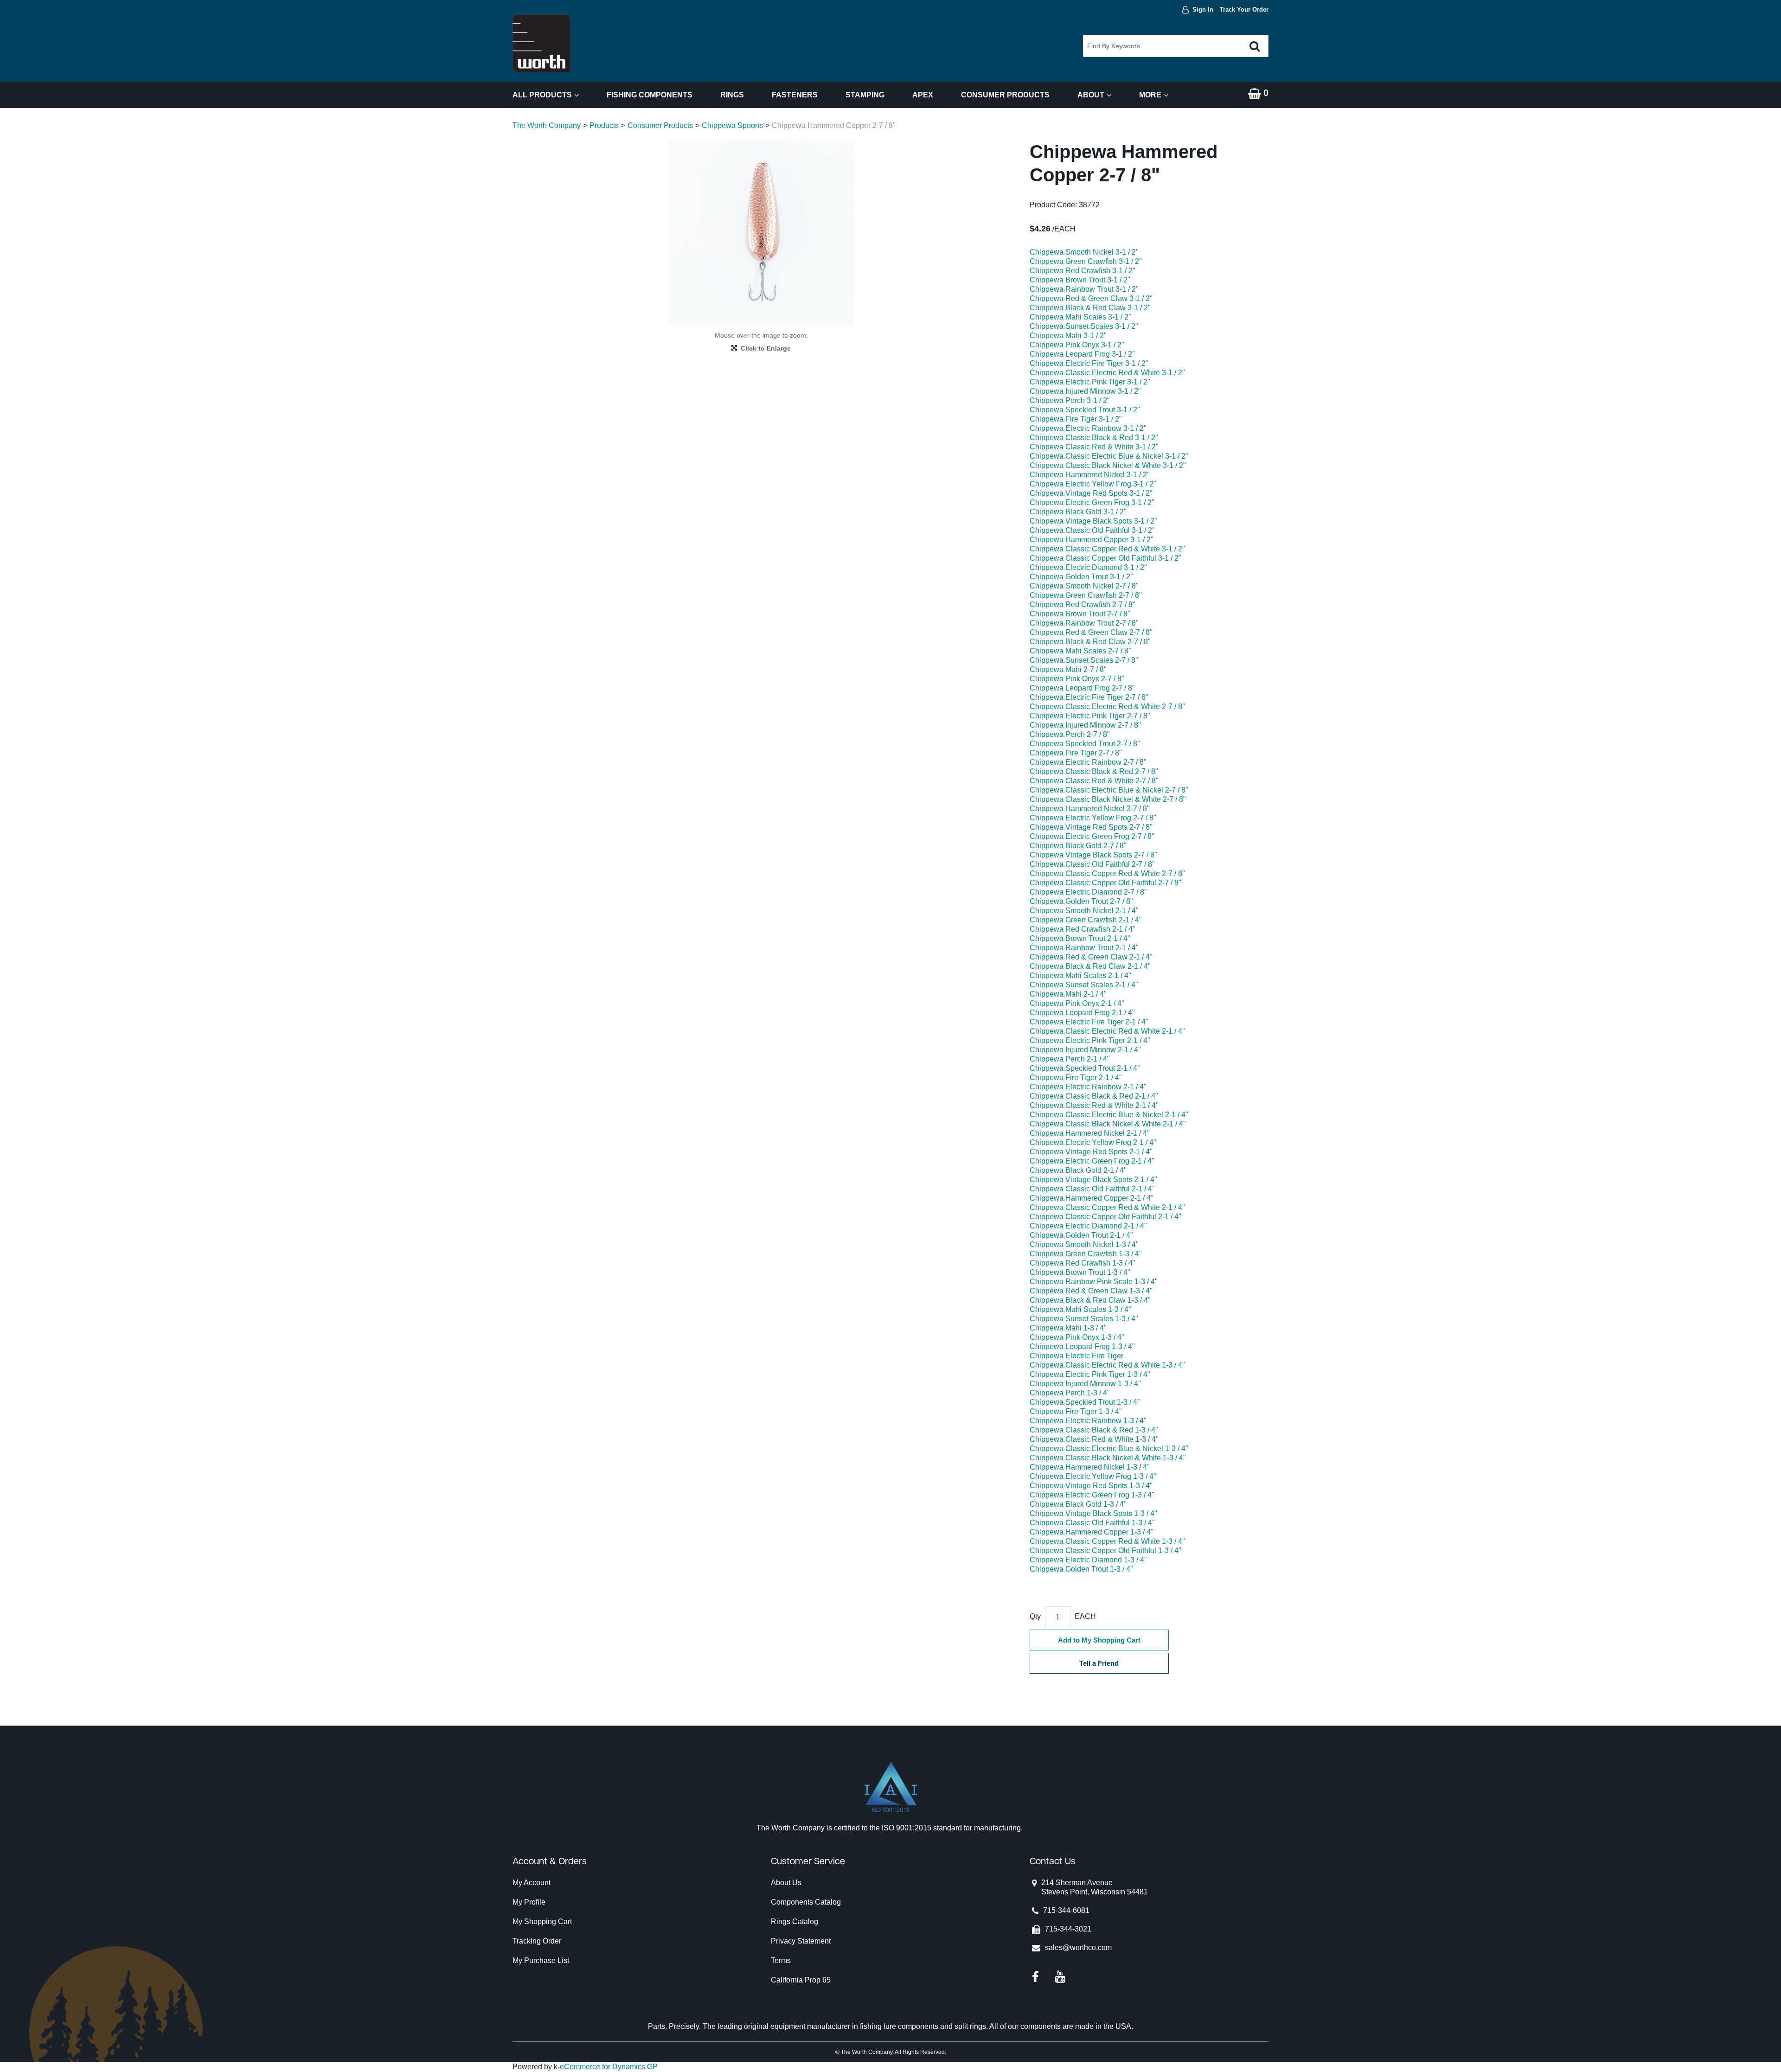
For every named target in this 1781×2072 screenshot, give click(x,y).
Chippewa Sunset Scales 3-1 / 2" (1084, 326)
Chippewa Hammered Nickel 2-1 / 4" (1090, 1133)
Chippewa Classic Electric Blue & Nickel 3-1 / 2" (1109, 456)
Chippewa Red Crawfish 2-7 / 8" (1083, 604)
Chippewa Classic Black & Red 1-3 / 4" (1094, 1430)
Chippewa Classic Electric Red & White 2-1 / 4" (1107, 1031)
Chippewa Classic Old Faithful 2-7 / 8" (1092, 864)
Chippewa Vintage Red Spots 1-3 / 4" (1091, 1486)
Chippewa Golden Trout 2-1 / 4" (1081, 1235)
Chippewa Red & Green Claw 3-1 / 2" (1091, 298)
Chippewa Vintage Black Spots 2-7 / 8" (1093, 855)
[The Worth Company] (541, 43)
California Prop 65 (801, 1980)
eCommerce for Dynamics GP (609, 2067)
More (1150, 95)
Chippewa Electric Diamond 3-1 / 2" (1088, 567)
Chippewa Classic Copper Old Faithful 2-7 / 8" (1105, 883)
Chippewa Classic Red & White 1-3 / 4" (1094, 1439)
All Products (542, 95)
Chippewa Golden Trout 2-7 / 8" (1081, 901)
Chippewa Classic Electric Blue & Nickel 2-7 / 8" (1109, 790)
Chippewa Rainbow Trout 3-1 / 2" (1084, 289)
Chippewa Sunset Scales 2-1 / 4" (1084, 985)
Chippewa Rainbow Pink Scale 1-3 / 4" (1094, 1282)
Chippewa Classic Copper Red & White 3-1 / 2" (1107, 549)
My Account (532, 1883)
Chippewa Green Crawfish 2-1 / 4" (1086, 920)
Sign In (1203, 10)
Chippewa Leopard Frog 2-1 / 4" (1082, 1013)
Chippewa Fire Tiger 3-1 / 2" (1076, 419)
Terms (781, 1960)
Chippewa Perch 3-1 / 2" (1070, 400)
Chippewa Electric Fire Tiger (1076, 1356)
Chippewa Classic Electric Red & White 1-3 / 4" (1107, 1365)
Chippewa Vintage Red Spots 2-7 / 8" (1091, 827)
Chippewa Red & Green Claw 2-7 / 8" (1091, 632)
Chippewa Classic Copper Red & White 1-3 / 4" (1107, 1541)
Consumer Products (1005, 95)
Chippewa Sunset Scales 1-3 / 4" (1084, 1319)
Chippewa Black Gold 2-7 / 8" (1078, 846)
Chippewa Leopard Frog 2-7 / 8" (1082, 688)
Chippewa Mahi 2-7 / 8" (1068, 669)
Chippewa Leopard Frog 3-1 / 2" (1082, 354)
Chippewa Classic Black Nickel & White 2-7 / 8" (1108, 799)
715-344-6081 (1066, 1910)
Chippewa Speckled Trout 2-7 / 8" (1085, 744)
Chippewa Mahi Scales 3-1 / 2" (1080, 317)
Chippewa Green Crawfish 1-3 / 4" (1086, 1254)
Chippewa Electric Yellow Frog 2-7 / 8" (1093, 818)
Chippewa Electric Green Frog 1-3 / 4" (1092, 1495)
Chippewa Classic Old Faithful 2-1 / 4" (1092, 1189)
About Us (786, 1883)
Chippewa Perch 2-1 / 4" (1070, 1059)
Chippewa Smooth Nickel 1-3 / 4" (1084, 1244)
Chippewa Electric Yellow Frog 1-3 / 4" (1093, 1476)
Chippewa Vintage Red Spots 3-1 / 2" (1091, 493)
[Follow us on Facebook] (1035, 1977)
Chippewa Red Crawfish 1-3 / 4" (1083, 1263)
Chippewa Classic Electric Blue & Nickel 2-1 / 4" (1109, 1115)
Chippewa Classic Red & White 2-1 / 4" (1094, 1105)
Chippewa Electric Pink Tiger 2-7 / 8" (1090, 716)
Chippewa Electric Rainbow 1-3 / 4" (1088, 1421)
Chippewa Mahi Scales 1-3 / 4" (1080, 1309)
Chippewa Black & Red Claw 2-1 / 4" (1090, 966)
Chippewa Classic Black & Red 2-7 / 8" (1094, 771)
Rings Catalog (794, 1922)
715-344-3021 (1068, 1929)
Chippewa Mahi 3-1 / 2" (1068, 336)
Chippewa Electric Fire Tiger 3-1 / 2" (1089, 363)
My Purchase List (541, 1960)
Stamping (865, 95)
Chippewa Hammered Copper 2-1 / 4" (1092, 1198)
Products (604, 125)
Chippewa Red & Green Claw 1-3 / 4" (1091, 1291)
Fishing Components (650, 95)
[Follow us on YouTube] (1060, 1977)
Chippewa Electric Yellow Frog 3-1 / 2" (1093, 484)
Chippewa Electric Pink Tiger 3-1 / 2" (1090, 382)
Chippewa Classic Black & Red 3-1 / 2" (1094, 438)
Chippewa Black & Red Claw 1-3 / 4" (1090, 1300)
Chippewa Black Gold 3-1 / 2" (1078, 512)
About (1091, 95)
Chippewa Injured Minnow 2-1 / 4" (1085, 1050)
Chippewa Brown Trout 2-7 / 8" (1080, 614)
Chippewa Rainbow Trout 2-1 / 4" (1084, 948)
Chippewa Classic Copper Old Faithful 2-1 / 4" (1105, 1217)
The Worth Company (547, 125)
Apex (923, 95)
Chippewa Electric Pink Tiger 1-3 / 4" (1090, 1374)
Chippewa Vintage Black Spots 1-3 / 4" (1093, 1513)
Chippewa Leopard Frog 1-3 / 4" (1082, 1346)
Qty (1035, 1616)
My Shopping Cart (542, 1922)
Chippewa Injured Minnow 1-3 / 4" (1085, 1384)
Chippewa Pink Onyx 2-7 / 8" (1077, 679)
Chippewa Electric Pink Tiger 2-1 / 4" (1090, 1040)
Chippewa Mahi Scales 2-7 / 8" (1080, 651)
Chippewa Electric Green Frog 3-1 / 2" (1092, 502)
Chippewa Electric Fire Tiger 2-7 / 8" (1089, 697)
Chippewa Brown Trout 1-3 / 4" (1080, 1272)
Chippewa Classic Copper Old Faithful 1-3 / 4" (1105, 1551)
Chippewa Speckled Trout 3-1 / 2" (1085, 410)
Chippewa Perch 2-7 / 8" (1070, 734)
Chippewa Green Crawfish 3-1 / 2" (1086, 261)
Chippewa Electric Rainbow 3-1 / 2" (1088, 428)
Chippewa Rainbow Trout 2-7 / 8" (1084, 623)
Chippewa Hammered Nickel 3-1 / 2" (1090, 475)
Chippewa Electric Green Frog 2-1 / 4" (1092, 1161)
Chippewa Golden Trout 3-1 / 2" (1081, 577)
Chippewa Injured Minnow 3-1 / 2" (1085, 391)
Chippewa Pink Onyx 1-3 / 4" (1077, 1337)
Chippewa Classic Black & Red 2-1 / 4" (1094, 1096)
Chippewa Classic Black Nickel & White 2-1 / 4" (1108, 1124)
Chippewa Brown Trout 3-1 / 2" (1080, 280)
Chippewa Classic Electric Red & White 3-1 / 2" (1107, 373)
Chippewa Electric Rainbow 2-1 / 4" (1088, 1087)
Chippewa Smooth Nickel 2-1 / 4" (1084, 911)
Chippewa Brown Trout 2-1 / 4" (1080, 938)
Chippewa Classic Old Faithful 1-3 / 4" (1092, 1523)
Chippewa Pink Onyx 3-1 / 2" (1077, 345)
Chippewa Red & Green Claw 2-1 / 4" (1091, 957)
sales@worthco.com (1078, 1947)
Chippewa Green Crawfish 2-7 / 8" (1086, 595)
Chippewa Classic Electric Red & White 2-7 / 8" (1107, 707)
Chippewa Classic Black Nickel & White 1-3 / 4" (1108, 1458)
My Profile (529, 1902)
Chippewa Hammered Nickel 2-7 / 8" (1090, 809)
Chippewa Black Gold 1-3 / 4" (1078, 1504)
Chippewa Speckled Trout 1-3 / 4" (1085, 1402)
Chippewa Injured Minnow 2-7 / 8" (1085, 725)
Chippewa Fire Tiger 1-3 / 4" (1076, 1411)
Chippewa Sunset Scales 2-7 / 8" (1084, 660)
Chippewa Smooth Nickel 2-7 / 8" (1084, 586)
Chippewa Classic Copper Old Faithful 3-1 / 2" (1105, 558)
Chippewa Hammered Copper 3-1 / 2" (1092, 540)
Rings (732, 95)
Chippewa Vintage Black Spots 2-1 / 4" (1093, 1180)
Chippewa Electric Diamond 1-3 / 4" (1088, 1560)
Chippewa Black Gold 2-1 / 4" (1078, 1170)
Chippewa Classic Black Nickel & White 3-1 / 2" (1108, 465)
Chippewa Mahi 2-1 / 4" (1068, 994)
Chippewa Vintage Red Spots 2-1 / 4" (1091, 1152)
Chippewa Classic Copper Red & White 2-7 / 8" (1107, 873)
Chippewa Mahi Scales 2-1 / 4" (1080, 975)
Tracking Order (537, 1941)
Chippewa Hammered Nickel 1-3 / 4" (1090, 1467)
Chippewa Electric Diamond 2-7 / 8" (1088, 892)
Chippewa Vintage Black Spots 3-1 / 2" (1093, 521)
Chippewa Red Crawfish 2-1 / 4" (1083, 929)
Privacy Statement (801, 1941)
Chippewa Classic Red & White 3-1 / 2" (1094, 447)
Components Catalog (806, 1902)
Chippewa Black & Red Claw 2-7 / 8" (1090, 642)
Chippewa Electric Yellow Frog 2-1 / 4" (1093, 1142)
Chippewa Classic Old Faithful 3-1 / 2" (1092, 530)
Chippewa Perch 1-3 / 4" (1070, 1393)
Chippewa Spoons (732, 125)
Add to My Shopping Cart (1099, 1640)
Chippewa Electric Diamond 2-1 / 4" (1088, 1226)
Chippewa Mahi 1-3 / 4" (1068, 1328)
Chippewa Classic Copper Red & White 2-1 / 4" (1107, 1207)
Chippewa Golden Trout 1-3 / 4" (1081, 1569)
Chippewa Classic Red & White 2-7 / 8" (1094, 781)
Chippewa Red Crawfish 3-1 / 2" (1083, 271)
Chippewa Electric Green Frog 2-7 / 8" (1092, 836)
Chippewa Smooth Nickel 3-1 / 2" (1084, 252)
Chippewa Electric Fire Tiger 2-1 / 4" (1089, 1022)
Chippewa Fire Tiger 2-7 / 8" (1076, 753)
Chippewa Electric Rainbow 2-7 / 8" (1088, 762)
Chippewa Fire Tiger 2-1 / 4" (1076, 1078)
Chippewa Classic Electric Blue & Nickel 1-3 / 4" (1109, 1448)
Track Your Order (1244, 10)
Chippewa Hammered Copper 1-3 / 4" (1092, 1532)
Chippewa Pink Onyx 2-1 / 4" (1077, 1003)
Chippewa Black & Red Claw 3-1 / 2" (1090, 308)
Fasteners (795, 95)
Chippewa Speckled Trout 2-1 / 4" (1085, 1068)
